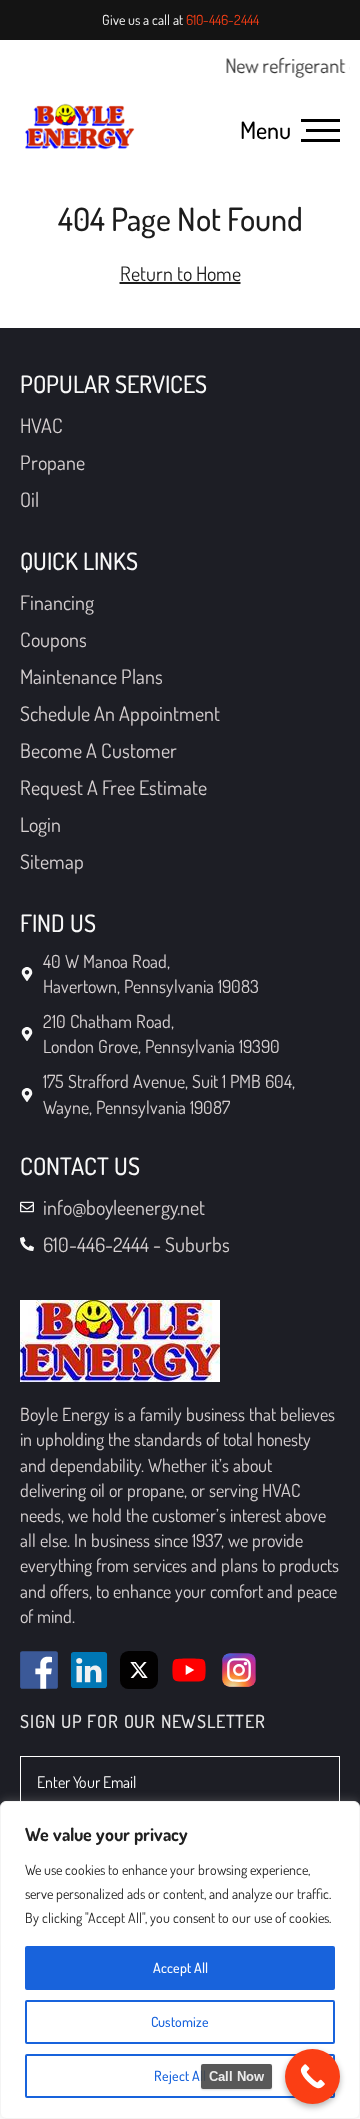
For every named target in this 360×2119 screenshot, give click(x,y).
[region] (180, 1960)
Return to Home (180, 273)
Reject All (180, 2075)
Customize (180, 2021)
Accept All (180, 1967)
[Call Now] (312, 2076)
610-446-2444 (222, 19)
